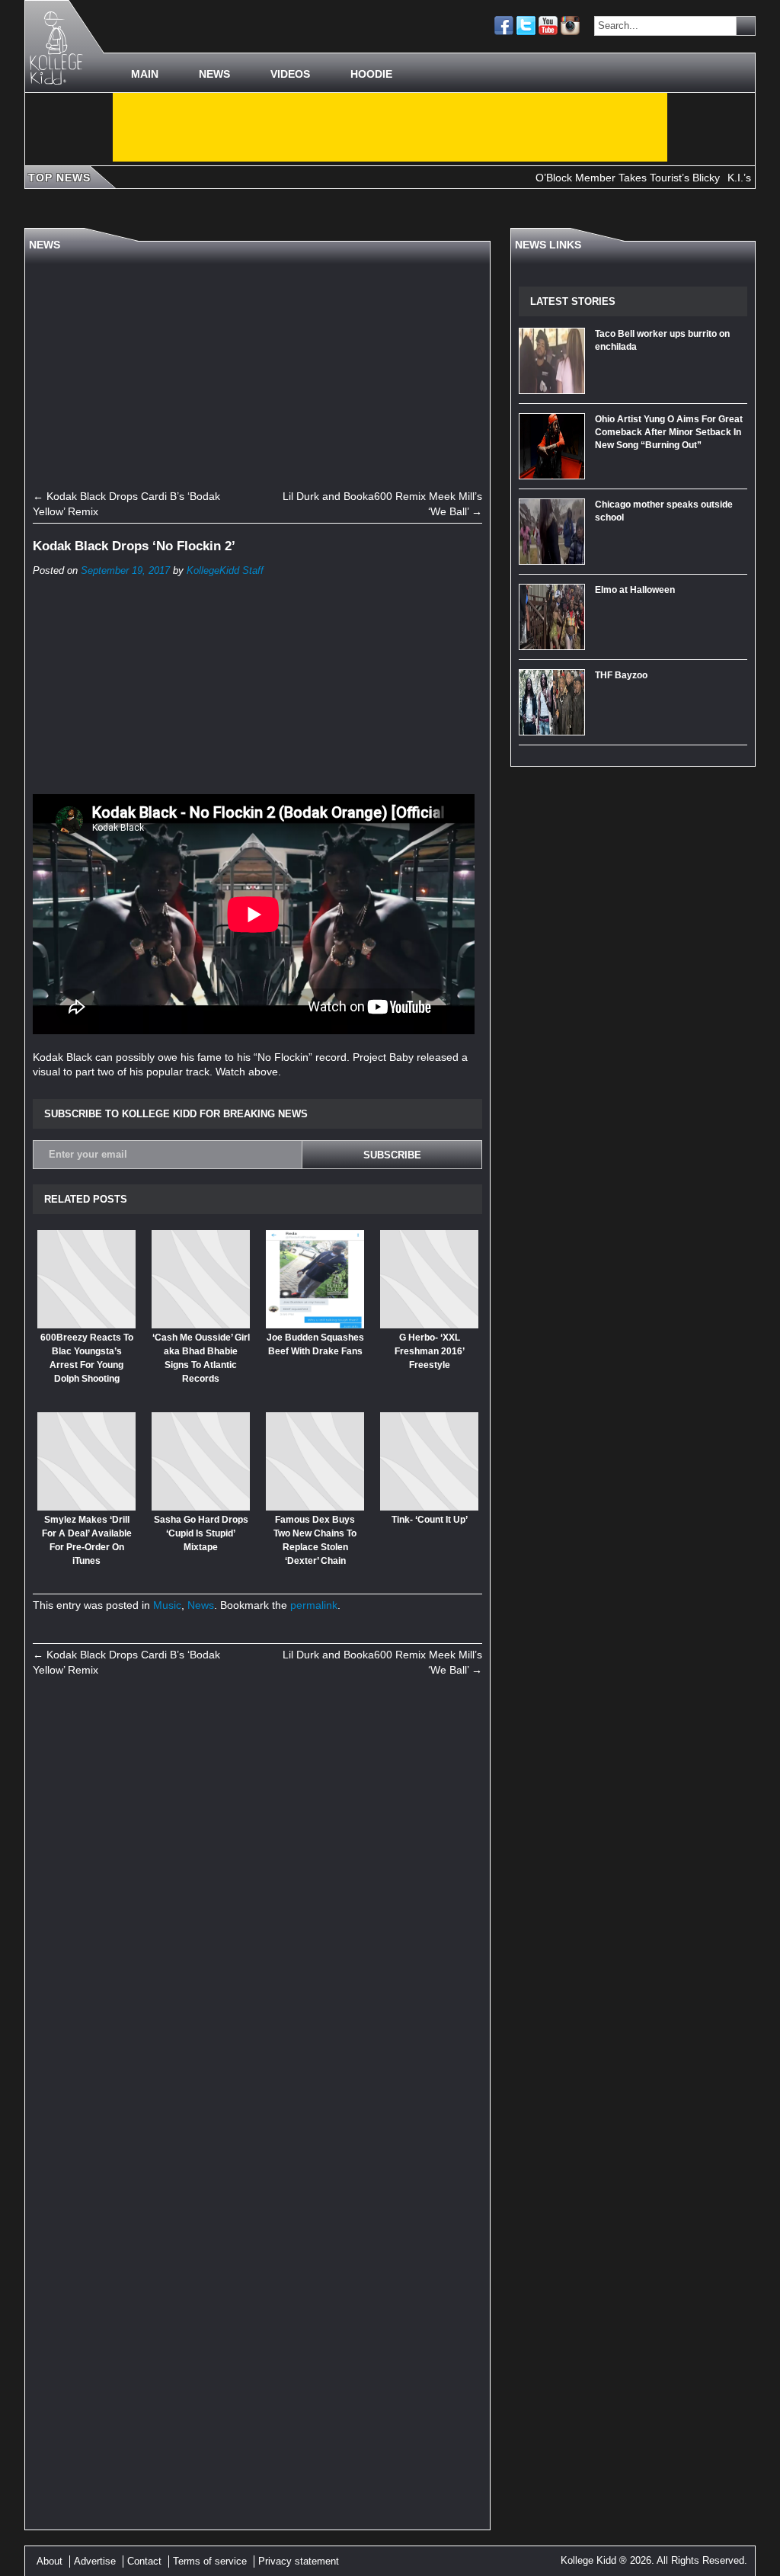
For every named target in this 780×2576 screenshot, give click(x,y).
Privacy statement (299, 2561)
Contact (144, 2561)
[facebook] (504, 26)
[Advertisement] (390, 127)
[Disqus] (257, 1898)
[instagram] (570, 26)
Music (167, 1605)
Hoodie (371, 74)
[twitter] (526, 26)
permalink (314, 1605)
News (214, 74)
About (50, 2561)
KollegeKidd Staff (225, 571)
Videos (290, 74)
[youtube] (548, 26)
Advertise (95, 2561)
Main (145, 74)
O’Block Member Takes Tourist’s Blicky (593, 178)
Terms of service (210, 2561)
